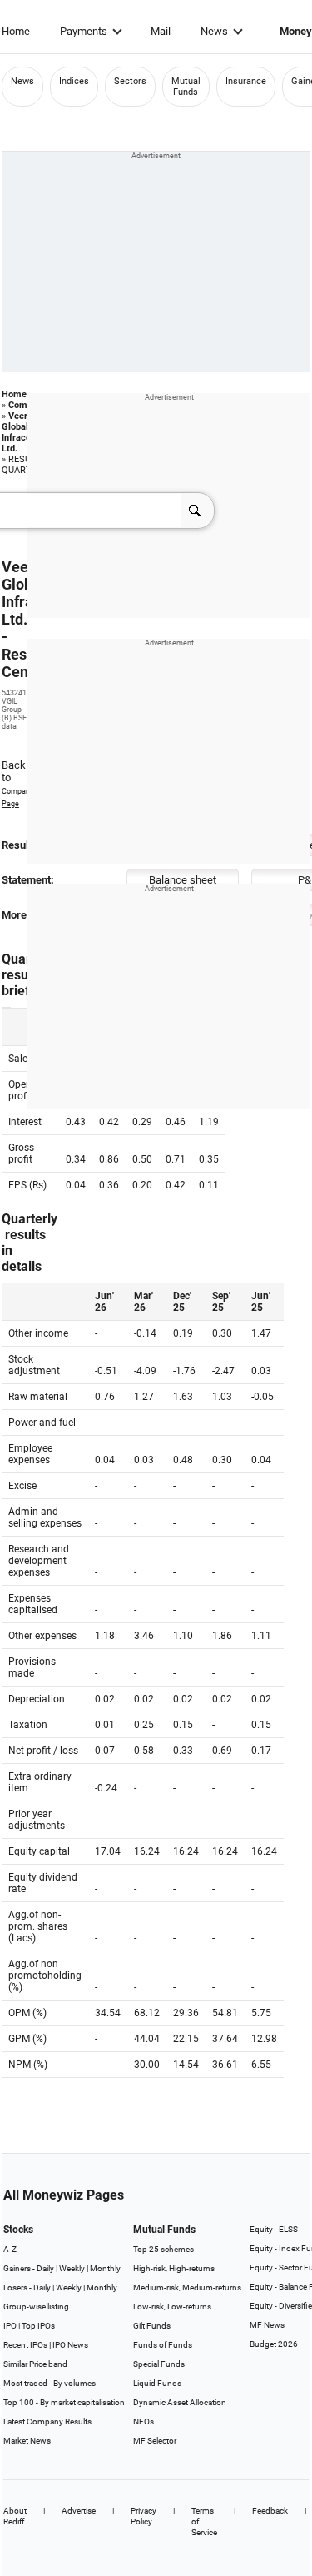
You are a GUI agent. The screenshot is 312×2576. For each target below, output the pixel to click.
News (214, 31)
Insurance (246, 81)
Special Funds (159, 2364)
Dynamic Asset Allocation (180, 2402)
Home (16, 31)
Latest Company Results (47, 2422)
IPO (10, 2326)
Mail (161, 31)
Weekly (72, 2268)
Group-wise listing (36, 2307)
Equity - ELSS (274, 2229)
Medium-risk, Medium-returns (187, 2287)
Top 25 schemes (163, 2249)
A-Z (10, 2249)
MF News (267, 2325)
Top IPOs (38, 2326)
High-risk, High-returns (174, 2268)
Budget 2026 (274, 2344)
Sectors (130, 81)
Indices (74, 81)
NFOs (144, 2422)
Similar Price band (35, 2364)
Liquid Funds (157, 2383)
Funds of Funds (163, 2345)
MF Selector (155, 2441)
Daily (45, 2268)
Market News (27, 2441)
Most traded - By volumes (50, 2383)
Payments (84, 31)
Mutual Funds (186, 87)
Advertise (79, 2511)
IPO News (70, 2345)
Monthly (105, 2268)
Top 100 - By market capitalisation (64, 2402)
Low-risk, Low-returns (172, 2307)
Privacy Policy (144, 2516)
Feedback (270, 2511)
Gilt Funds (152, 2326)
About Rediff (15, 2516)
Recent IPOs (25, 2345)
